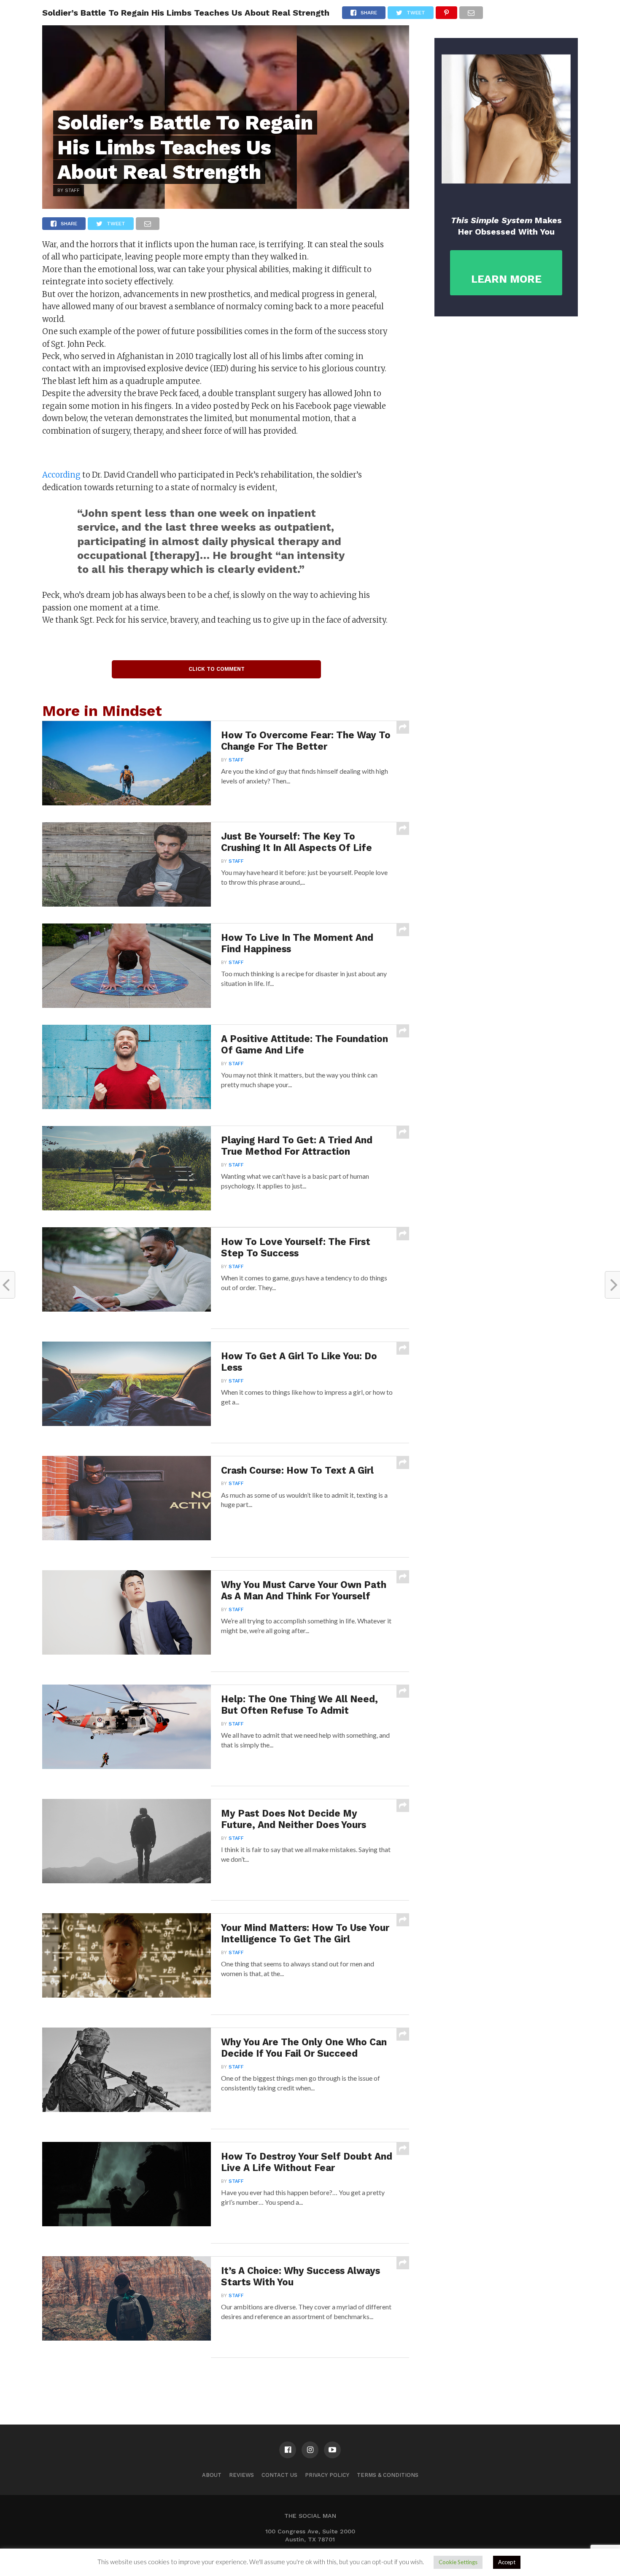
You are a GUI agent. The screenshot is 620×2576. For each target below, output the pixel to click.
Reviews (241, 2475)
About (212, 2475)
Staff (236, 760)
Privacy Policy (327, 2475)
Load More (226, 2380)
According (61, 475)
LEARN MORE (506, 279)
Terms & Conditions (388, 2475)
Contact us (279, 2475)
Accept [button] (507, 2562)
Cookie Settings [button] (458, 2562)
